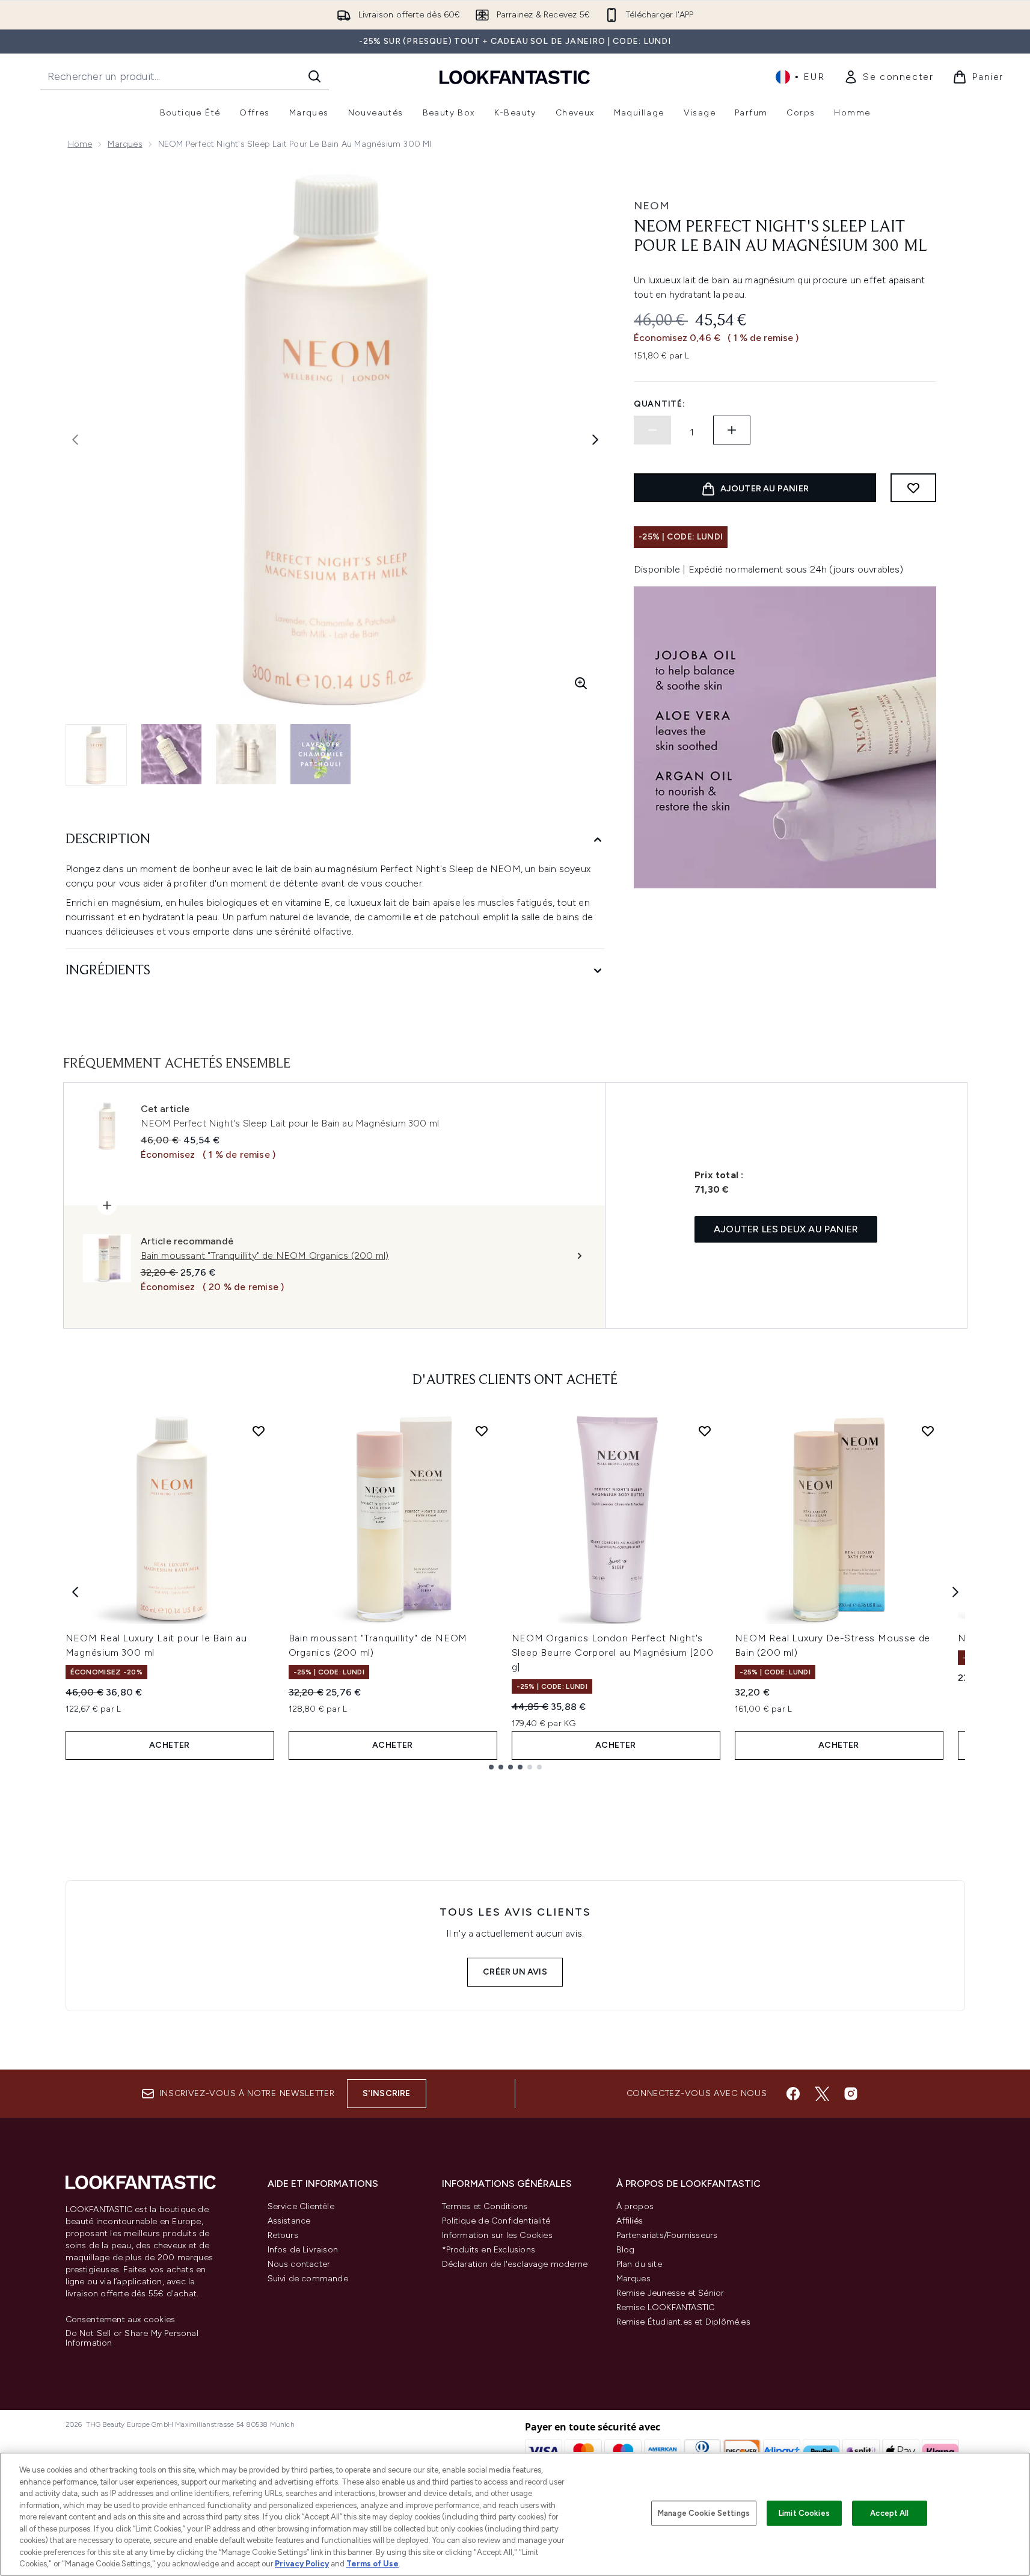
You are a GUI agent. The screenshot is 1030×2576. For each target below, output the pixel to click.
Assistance (289, 2221)
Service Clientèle (301, 2206)
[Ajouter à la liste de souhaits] (913, 488)
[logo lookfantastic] (515, 77)
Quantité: (659, 404)
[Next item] (955, 1592)
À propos (635, 2206)
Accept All (889, 2513)
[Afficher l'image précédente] (75, 440)
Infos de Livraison (303, 2250)
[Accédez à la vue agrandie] (581, 683)
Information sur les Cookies (497, 2235)
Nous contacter (299, 2264)
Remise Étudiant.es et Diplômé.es (683, 2322)
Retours (283, 2235)
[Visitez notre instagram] (851, 2094)
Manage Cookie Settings (704, 2513)
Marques (125, 144)
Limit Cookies (804, 2513)
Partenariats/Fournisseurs (667, 2235)
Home (80, 144)
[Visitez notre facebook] (793, 2094)
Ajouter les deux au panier (786, 1229)
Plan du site (639, 2264)
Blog (626, 2250)
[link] (888, 77)
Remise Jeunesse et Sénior (670, 2293)
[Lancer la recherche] (314, 76)
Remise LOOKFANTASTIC (666, 2307)
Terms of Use (372, 2564)
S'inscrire (387, 2093)
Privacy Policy (302, 2564)
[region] (515, 2514)
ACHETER (169, 1745)
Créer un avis (515, 1972)
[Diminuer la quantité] (652, 430)
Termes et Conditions (485, 2206)
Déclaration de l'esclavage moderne (515, 2264)
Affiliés (630, 2221)
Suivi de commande (308, 2279)
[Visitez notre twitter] (822, 2094)
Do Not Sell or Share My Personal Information (132, 2338)
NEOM (652, 206)
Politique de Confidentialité (496, 2221)
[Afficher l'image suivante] (595, 440)
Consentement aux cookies (121, 2320)
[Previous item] (75, 1592)
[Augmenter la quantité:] (732, 430)
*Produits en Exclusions (489, 2250)
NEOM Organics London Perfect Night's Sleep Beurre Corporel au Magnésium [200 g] (613, 1652)
